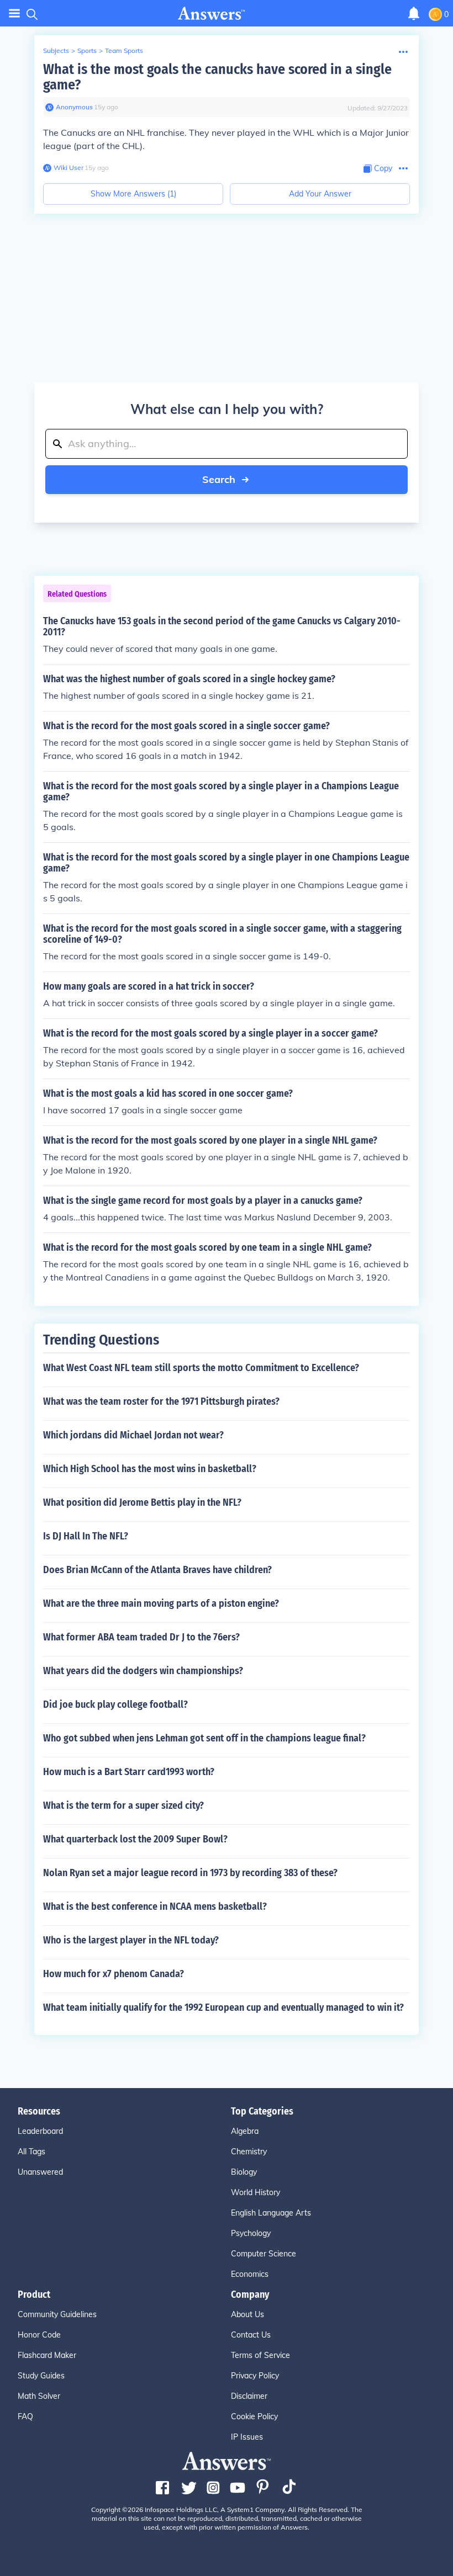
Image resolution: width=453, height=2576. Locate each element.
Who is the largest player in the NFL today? (131, 1940)
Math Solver (39, 2396)
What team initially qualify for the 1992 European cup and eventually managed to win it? (223, 2007)
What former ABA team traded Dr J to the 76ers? (141, 1637)
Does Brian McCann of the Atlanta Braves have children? (157, 1570)
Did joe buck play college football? (115, 1704)
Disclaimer (249, 2396)
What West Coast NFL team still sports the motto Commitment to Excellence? (201, 1368)
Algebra (245, 2131)
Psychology (251, 2233)
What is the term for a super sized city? (123, 1805)
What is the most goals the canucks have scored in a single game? (217, 77)
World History (256, 2192)
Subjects (56, 51)
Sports (87, 51)
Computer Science (264, 2254)
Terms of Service (260, 2355)
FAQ (25, 2416)
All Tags (31, 2152)
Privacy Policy (255, 2376)
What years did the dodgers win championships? (143, 1671)
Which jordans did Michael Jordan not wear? (133, 1435)
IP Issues (247, 2437)
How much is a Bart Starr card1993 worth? (129, 1772)
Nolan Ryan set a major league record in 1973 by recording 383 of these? (190, 1873)
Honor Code (39, 2335)
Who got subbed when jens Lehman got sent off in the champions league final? (204, 1738)
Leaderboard (40, 2131)
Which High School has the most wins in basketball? (150, 1469)
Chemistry (249, 2152)
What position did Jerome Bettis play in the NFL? (142, 1502)
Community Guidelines (57, 2314)
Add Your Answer (320, 194)
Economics (250, 2274)
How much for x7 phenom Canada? (114, 1974)
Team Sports (124, 51)
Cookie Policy (254, 2416)
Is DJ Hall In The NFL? (86, 1536)
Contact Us (251, 2335)
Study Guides (41, 2376)
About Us (247, 2314)
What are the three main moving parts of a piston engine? (161, 1603)
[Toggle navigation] (14, 14)
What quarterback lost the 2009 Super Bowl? (135, 1839)
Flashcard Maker (47, 2355)
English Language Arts (271, 2213)
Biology (244, 2172)
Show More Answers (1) (133, 194)
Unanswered (40, 2172)
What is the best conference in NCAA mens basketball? (155, 1906)
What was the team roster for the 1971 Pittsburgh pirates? (161, 1401)
